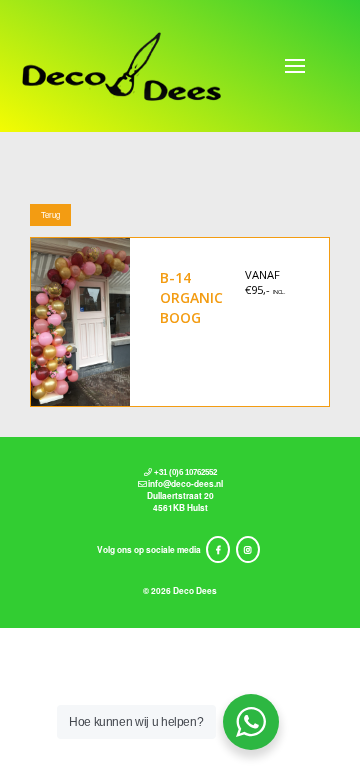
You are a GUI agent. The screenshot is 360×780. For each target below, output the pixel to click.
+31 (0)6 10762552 (185, 472)
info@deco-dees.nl (185, 484)
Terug (50, 214)
